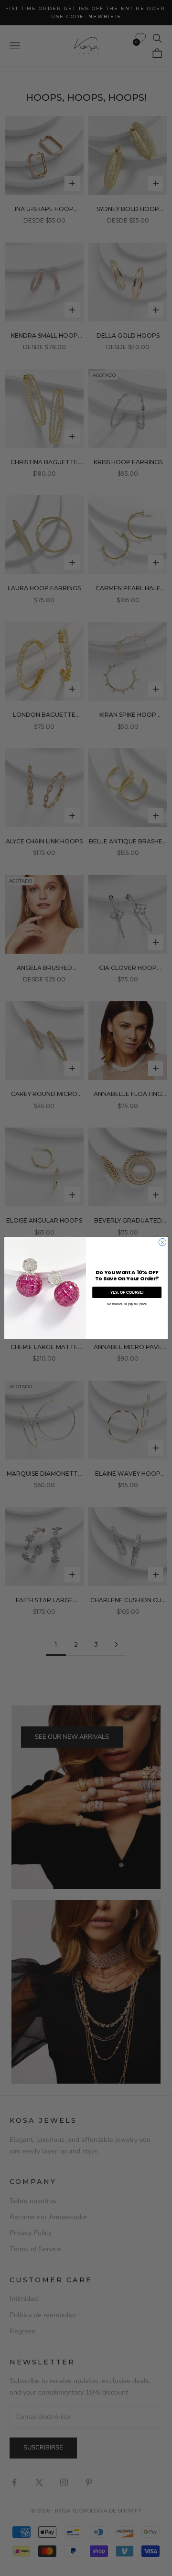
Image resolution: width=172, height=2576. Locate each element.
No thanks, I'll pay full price (127, 1304)
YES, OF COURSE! (127, 1293)
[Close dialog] (162, 1242)
